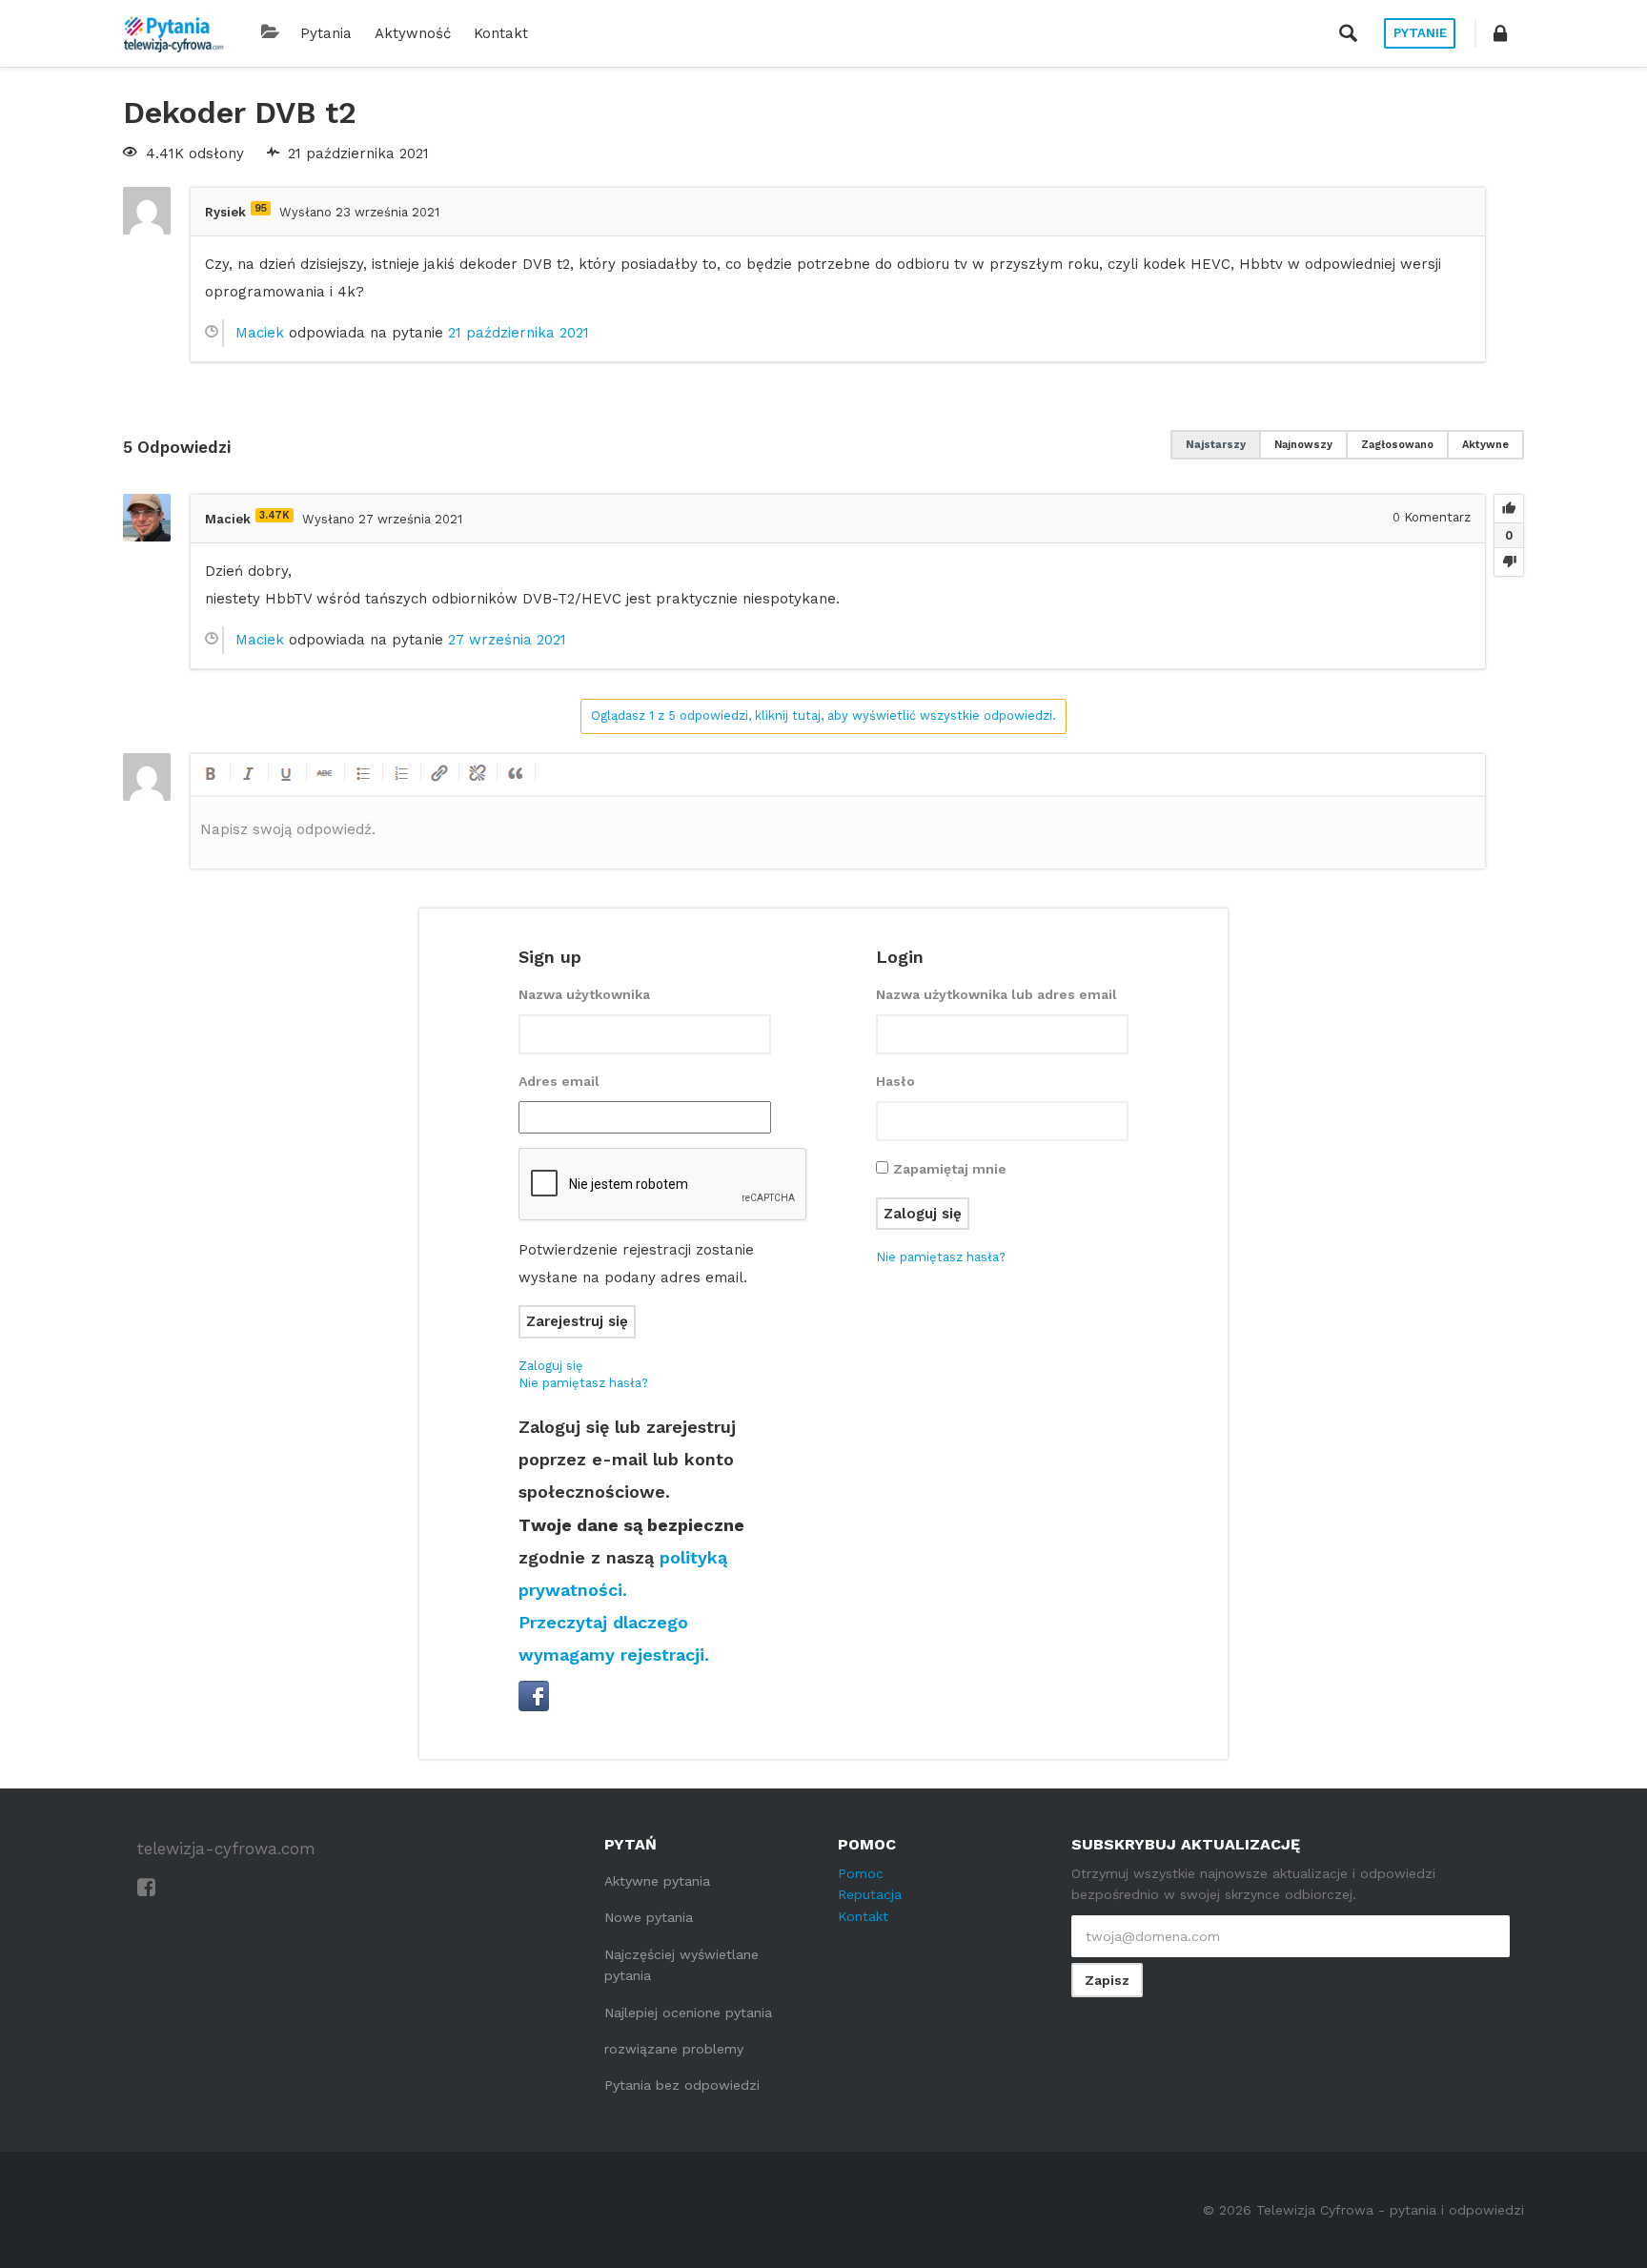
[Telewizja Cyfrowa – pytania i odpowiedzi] (173, 33)
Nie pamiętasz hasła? (583, 1383)
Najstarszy (1216, 445)
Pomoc (861, 1873)
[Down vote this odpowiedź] (1509, 562)
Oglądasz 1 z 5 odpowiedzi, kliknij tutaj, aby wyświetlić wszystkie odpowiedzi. (823, 715)
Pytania (326, 33)
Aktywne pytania (657, 1881)
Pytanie (1420, 33)
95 (261, 208)
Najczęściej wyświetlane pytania (681, 1965)
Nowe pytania (649, 1917)
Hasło (895, 1081)
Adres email (559, 1081)
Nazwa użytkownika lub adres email (996, 994)
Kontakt (501, 33)
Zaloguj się (551, 1366)
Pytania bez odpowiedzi (682, 2085)
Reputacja (870, 1894)
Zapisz (1107, 1980)
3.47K (274, 515)
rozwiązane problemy (674, 2049)
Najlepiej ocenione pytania (688, 2013)
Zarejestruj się (577, 1321)
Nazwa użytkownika (584, 994)
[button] (1500, 33)
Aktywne (1485, 445)
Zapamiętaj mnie (950, 1169)
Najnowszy (1303, 445)
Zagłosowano (1397, 445)
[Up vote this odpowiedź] (1509, 509)
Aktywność (413, 33)
